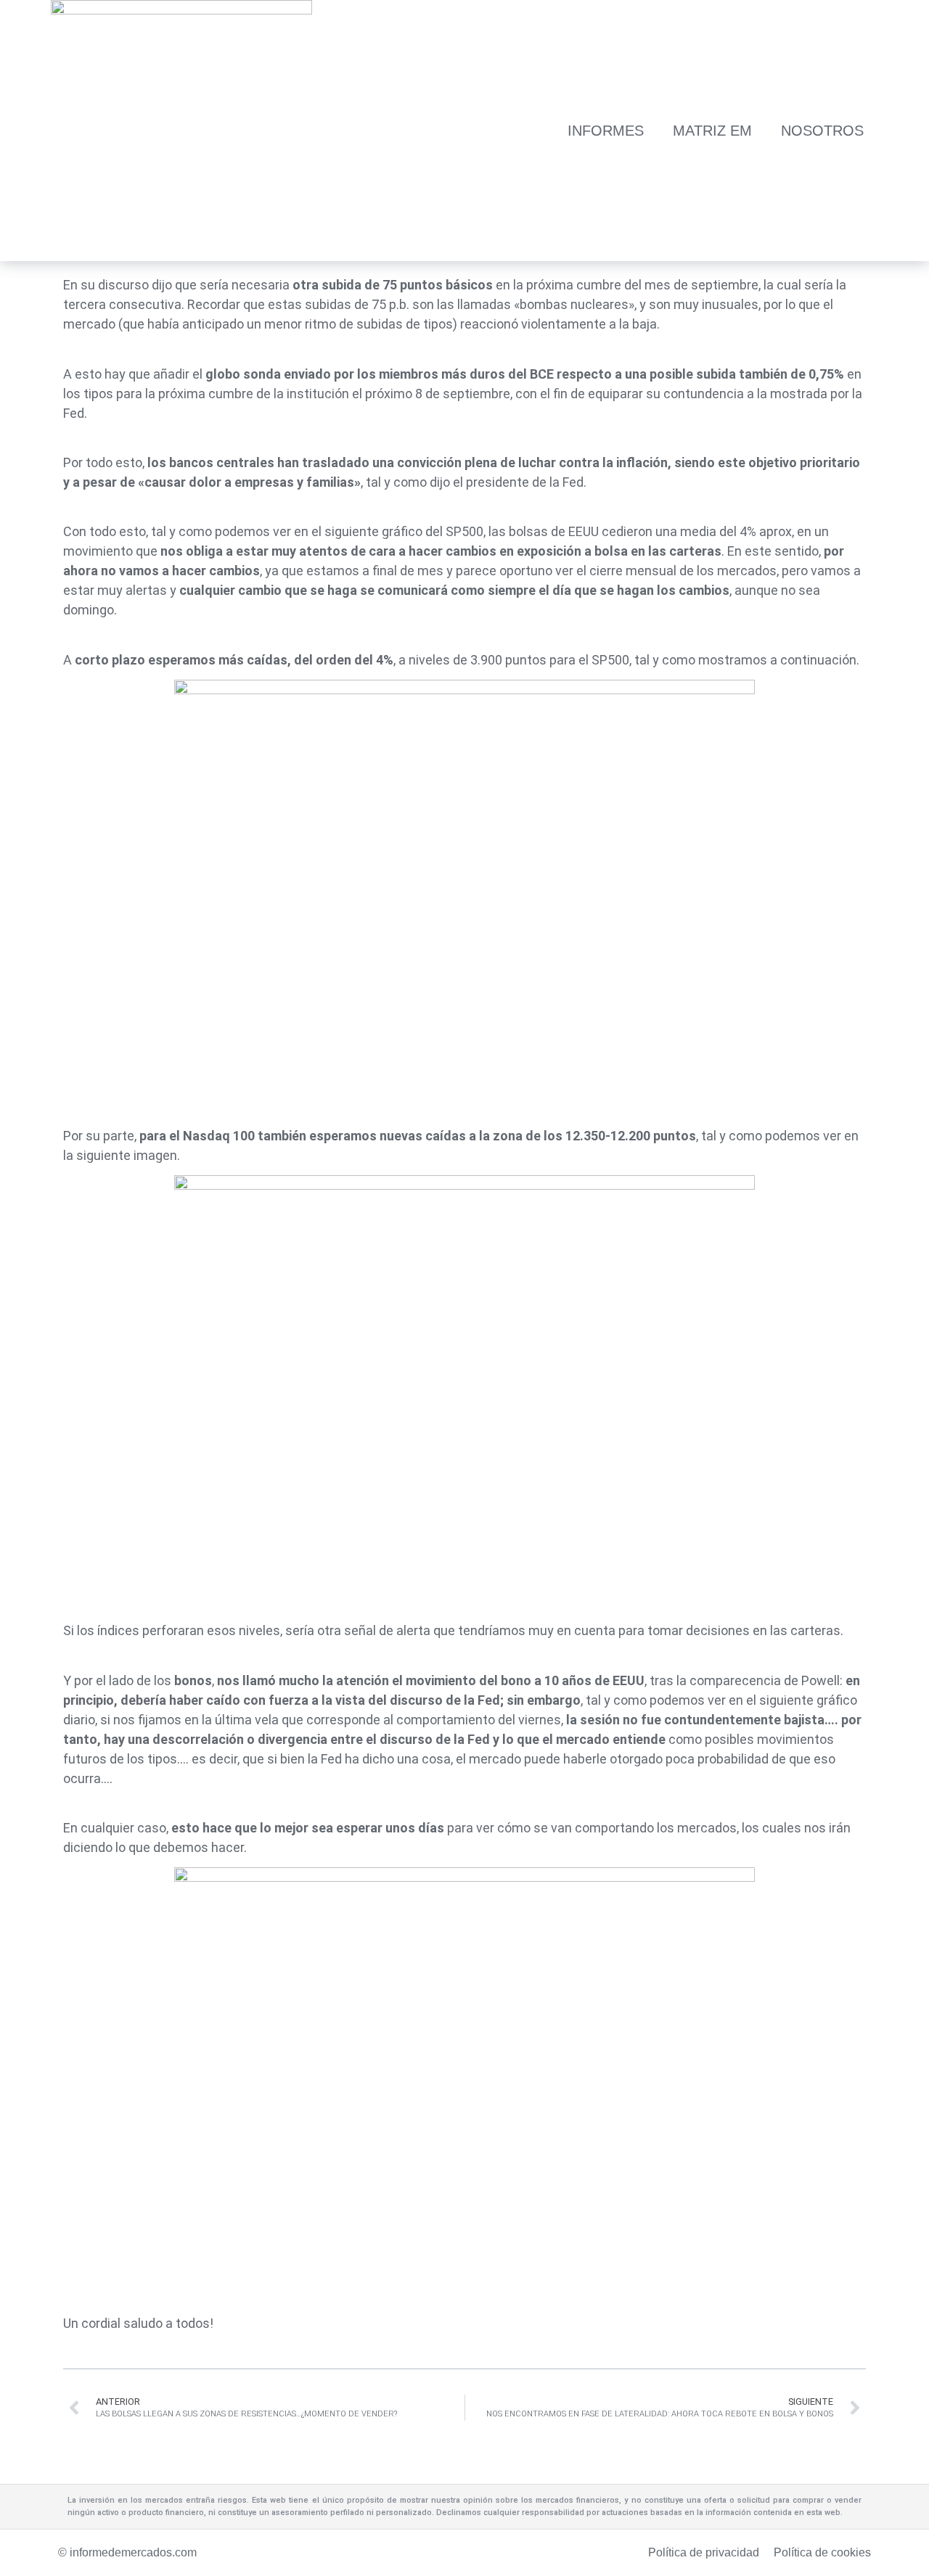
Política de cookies (822, 2552)
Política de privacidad (704, 2552)
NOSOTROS (822, 131)
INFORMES (606, 131)
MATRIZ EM (712, 131)
